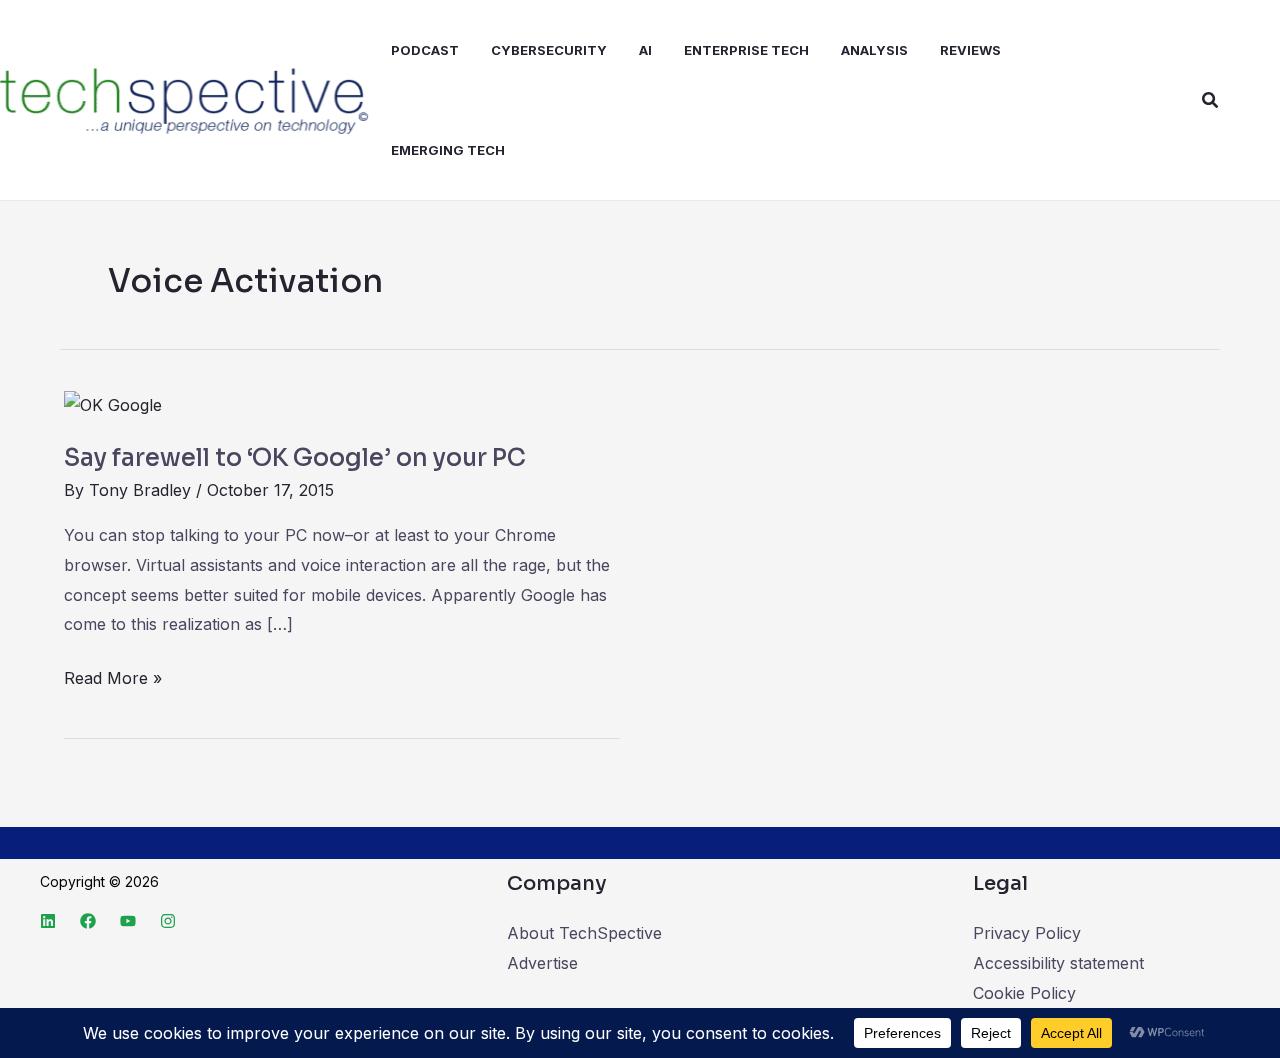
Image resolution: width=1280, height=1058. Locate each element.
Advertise (542, 963)
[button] (1211, 100)
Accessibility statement (1058, 963)
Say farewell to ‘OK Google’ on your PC (295, 458)
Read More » (113, 676)
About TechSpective (584, 933)
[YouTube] (128, 921)
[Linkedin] (48, 921)
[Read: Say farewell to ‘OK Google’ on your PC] (113, 404)
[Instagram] (168, 921)
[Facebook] (88, 921)
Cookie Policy (1024, 993)
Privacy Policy (1027, 933)
